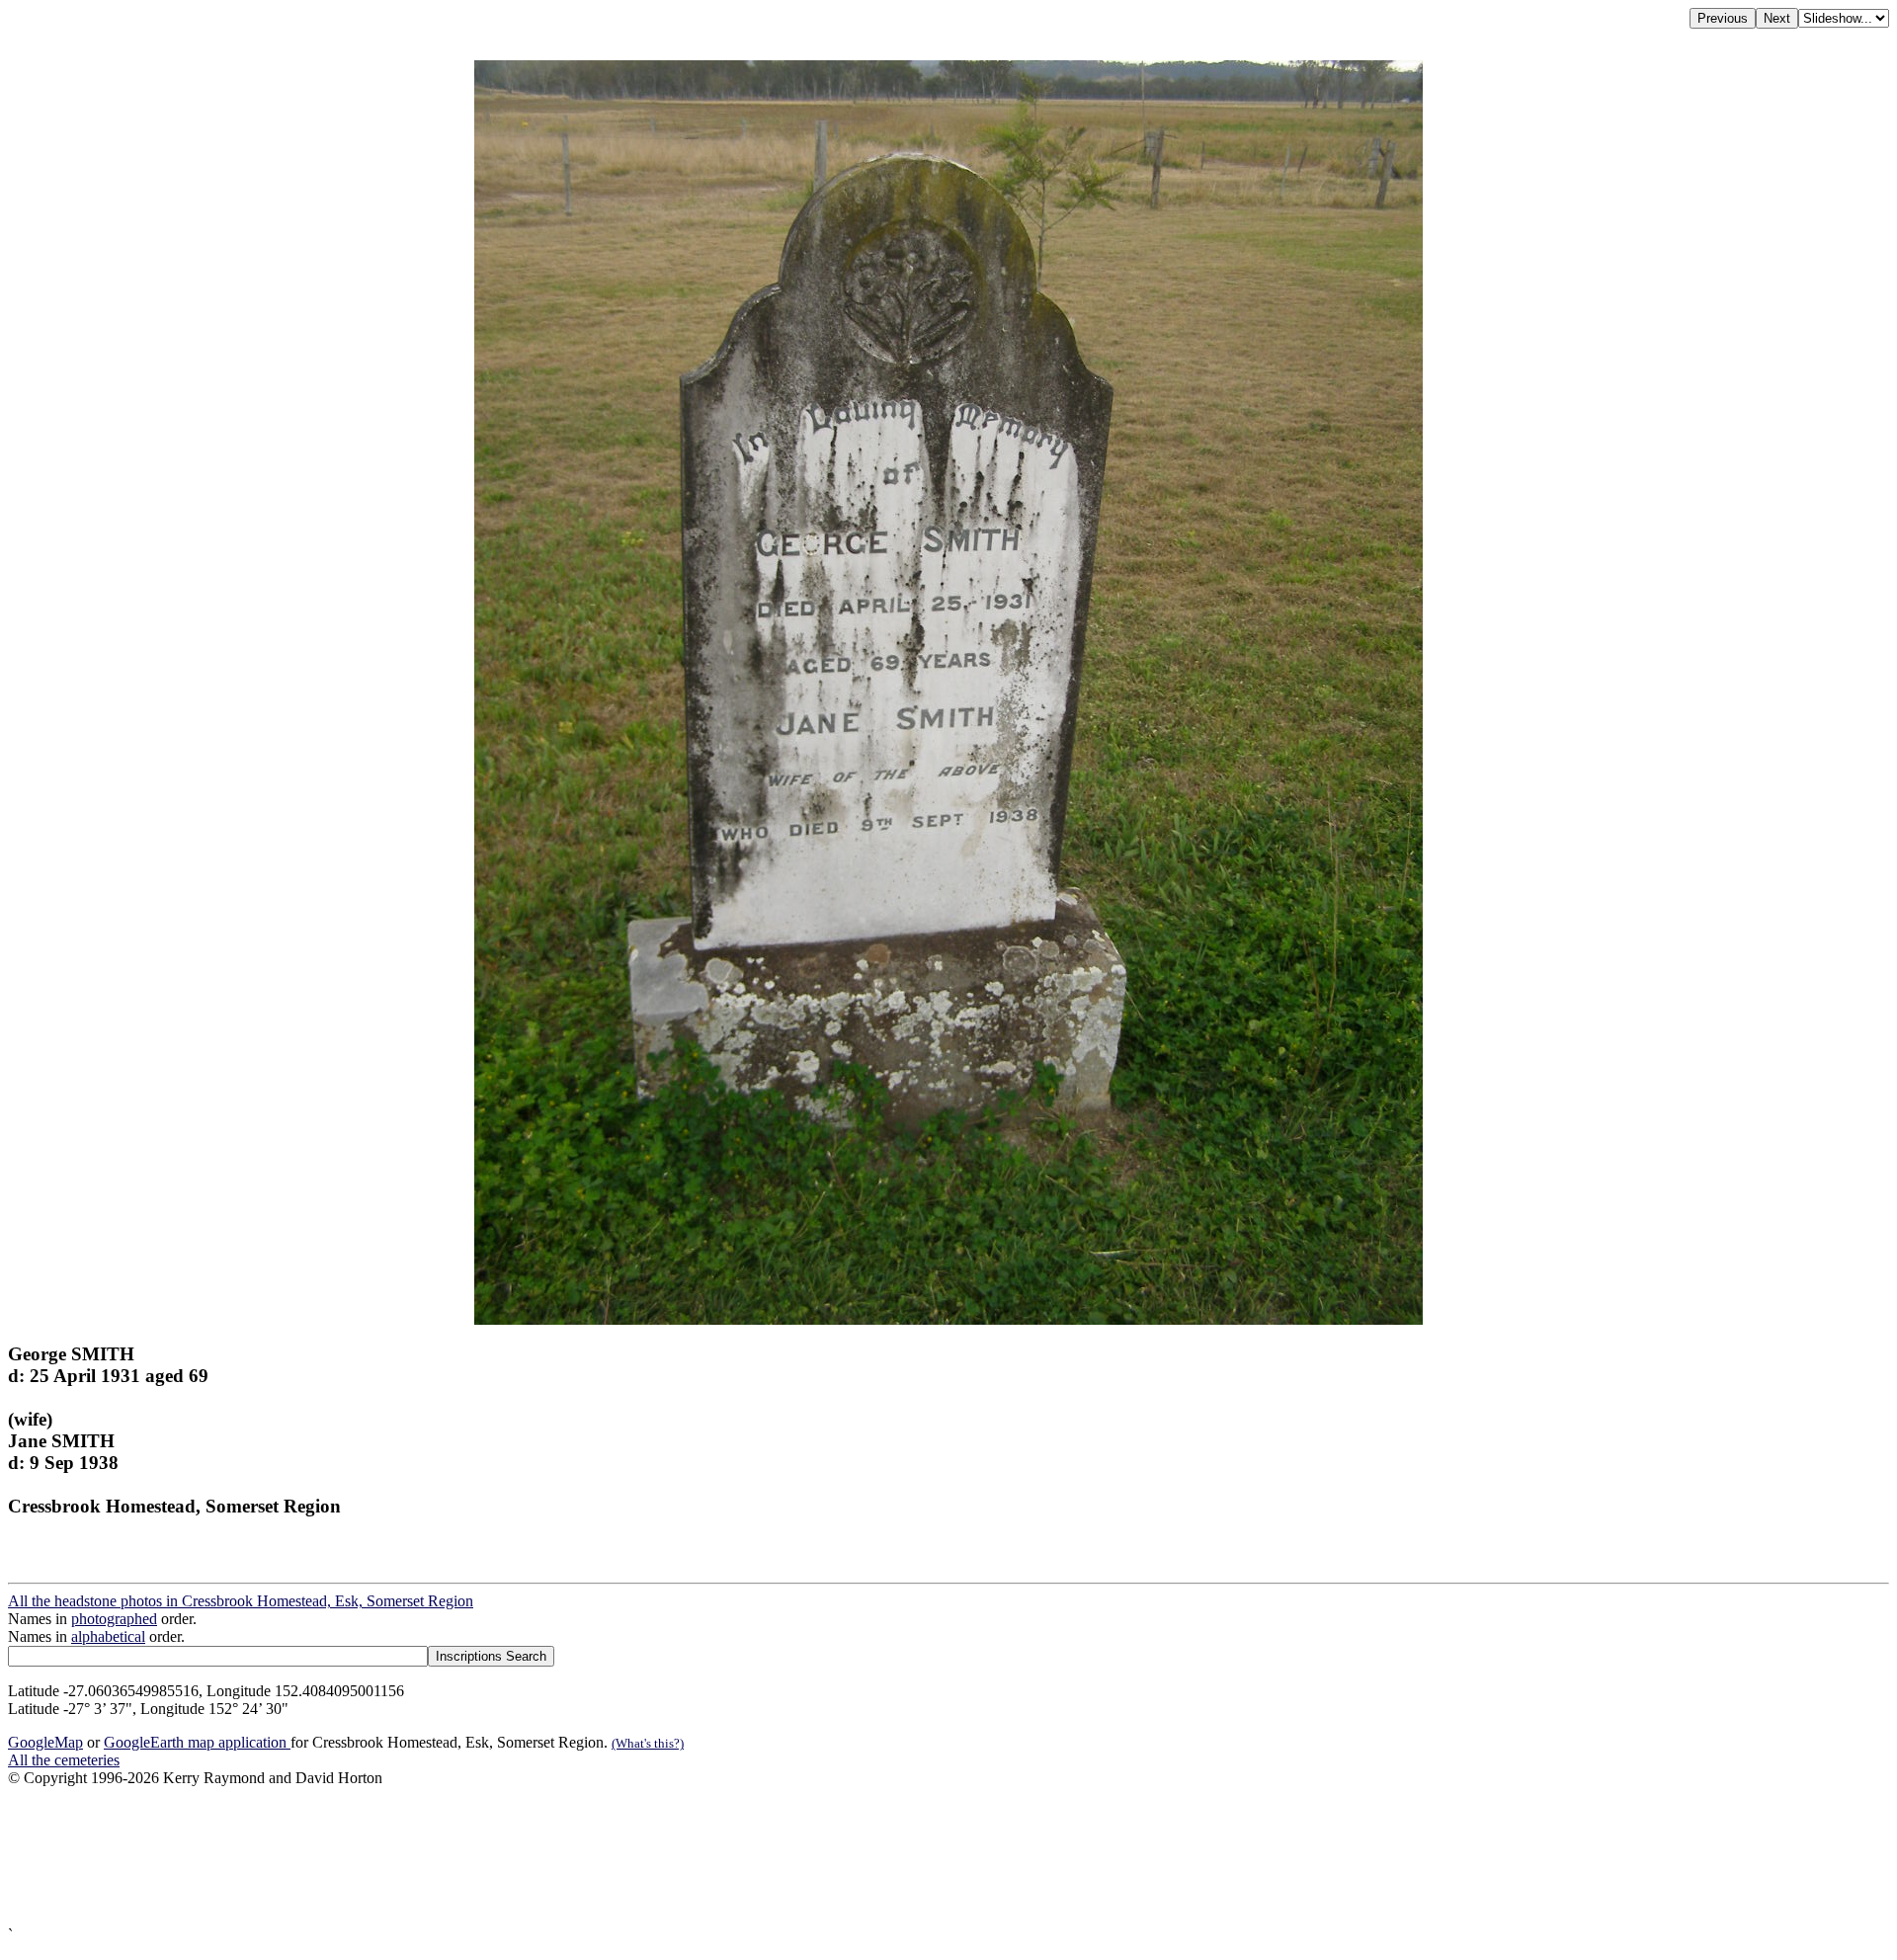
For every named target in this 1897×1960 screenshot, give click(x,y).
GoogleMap (45, 1742)
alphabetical (108, 1636)
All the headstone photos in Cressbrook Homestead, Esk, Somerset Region (241, 1601)
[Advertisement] (601, 1857)
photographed (114, 1619)
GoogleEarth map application (197, 1742)
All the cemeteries (64, 1760)
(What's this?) (648, 1743)
